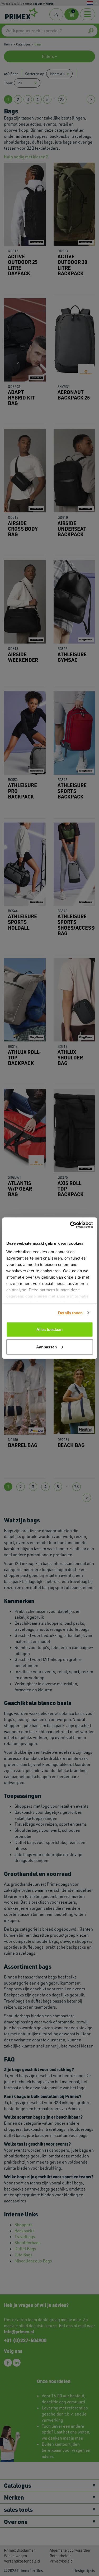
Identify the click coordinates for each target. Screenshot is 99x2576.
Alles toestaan (49, 1330)
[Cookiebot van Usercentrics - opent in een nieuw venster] (70, 1225)
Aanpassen (46, 1347)
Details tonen (70, 1313)
